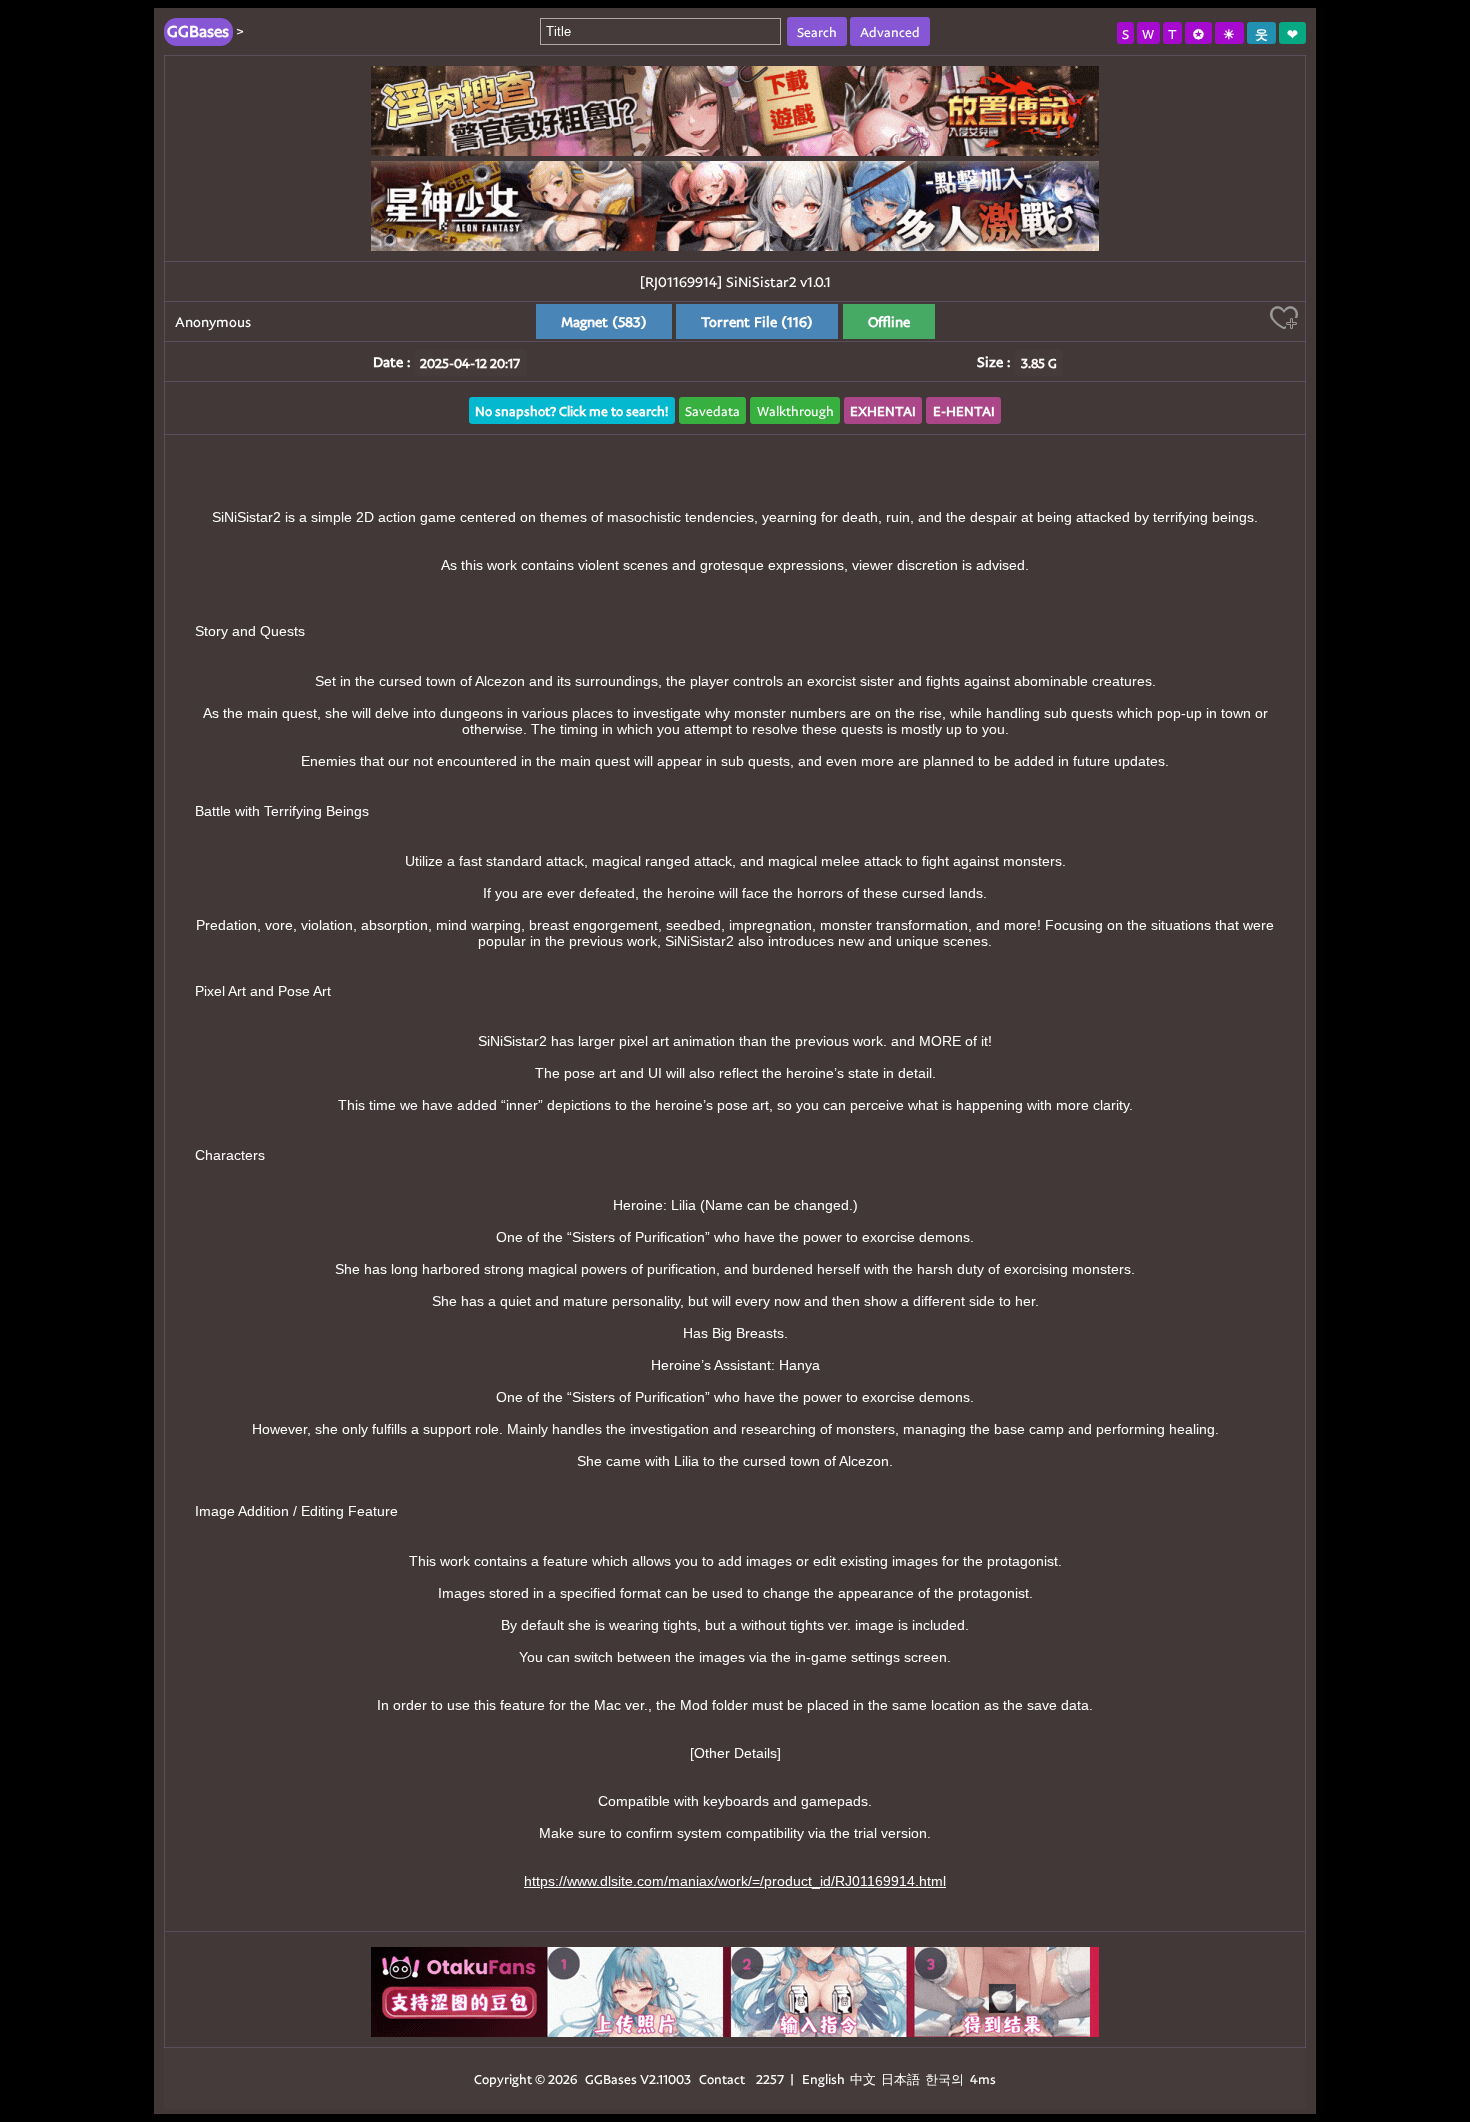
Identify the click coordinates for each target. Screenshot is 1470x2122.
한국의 (946, 2078)
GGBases (611, 2078)
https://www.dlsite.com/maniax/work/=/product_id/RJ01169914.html (735, 1881)
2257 (770, 2078)
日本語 (900, 2078)
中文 (863, 2078)
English (823, 2078)
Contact (722, 2078)
